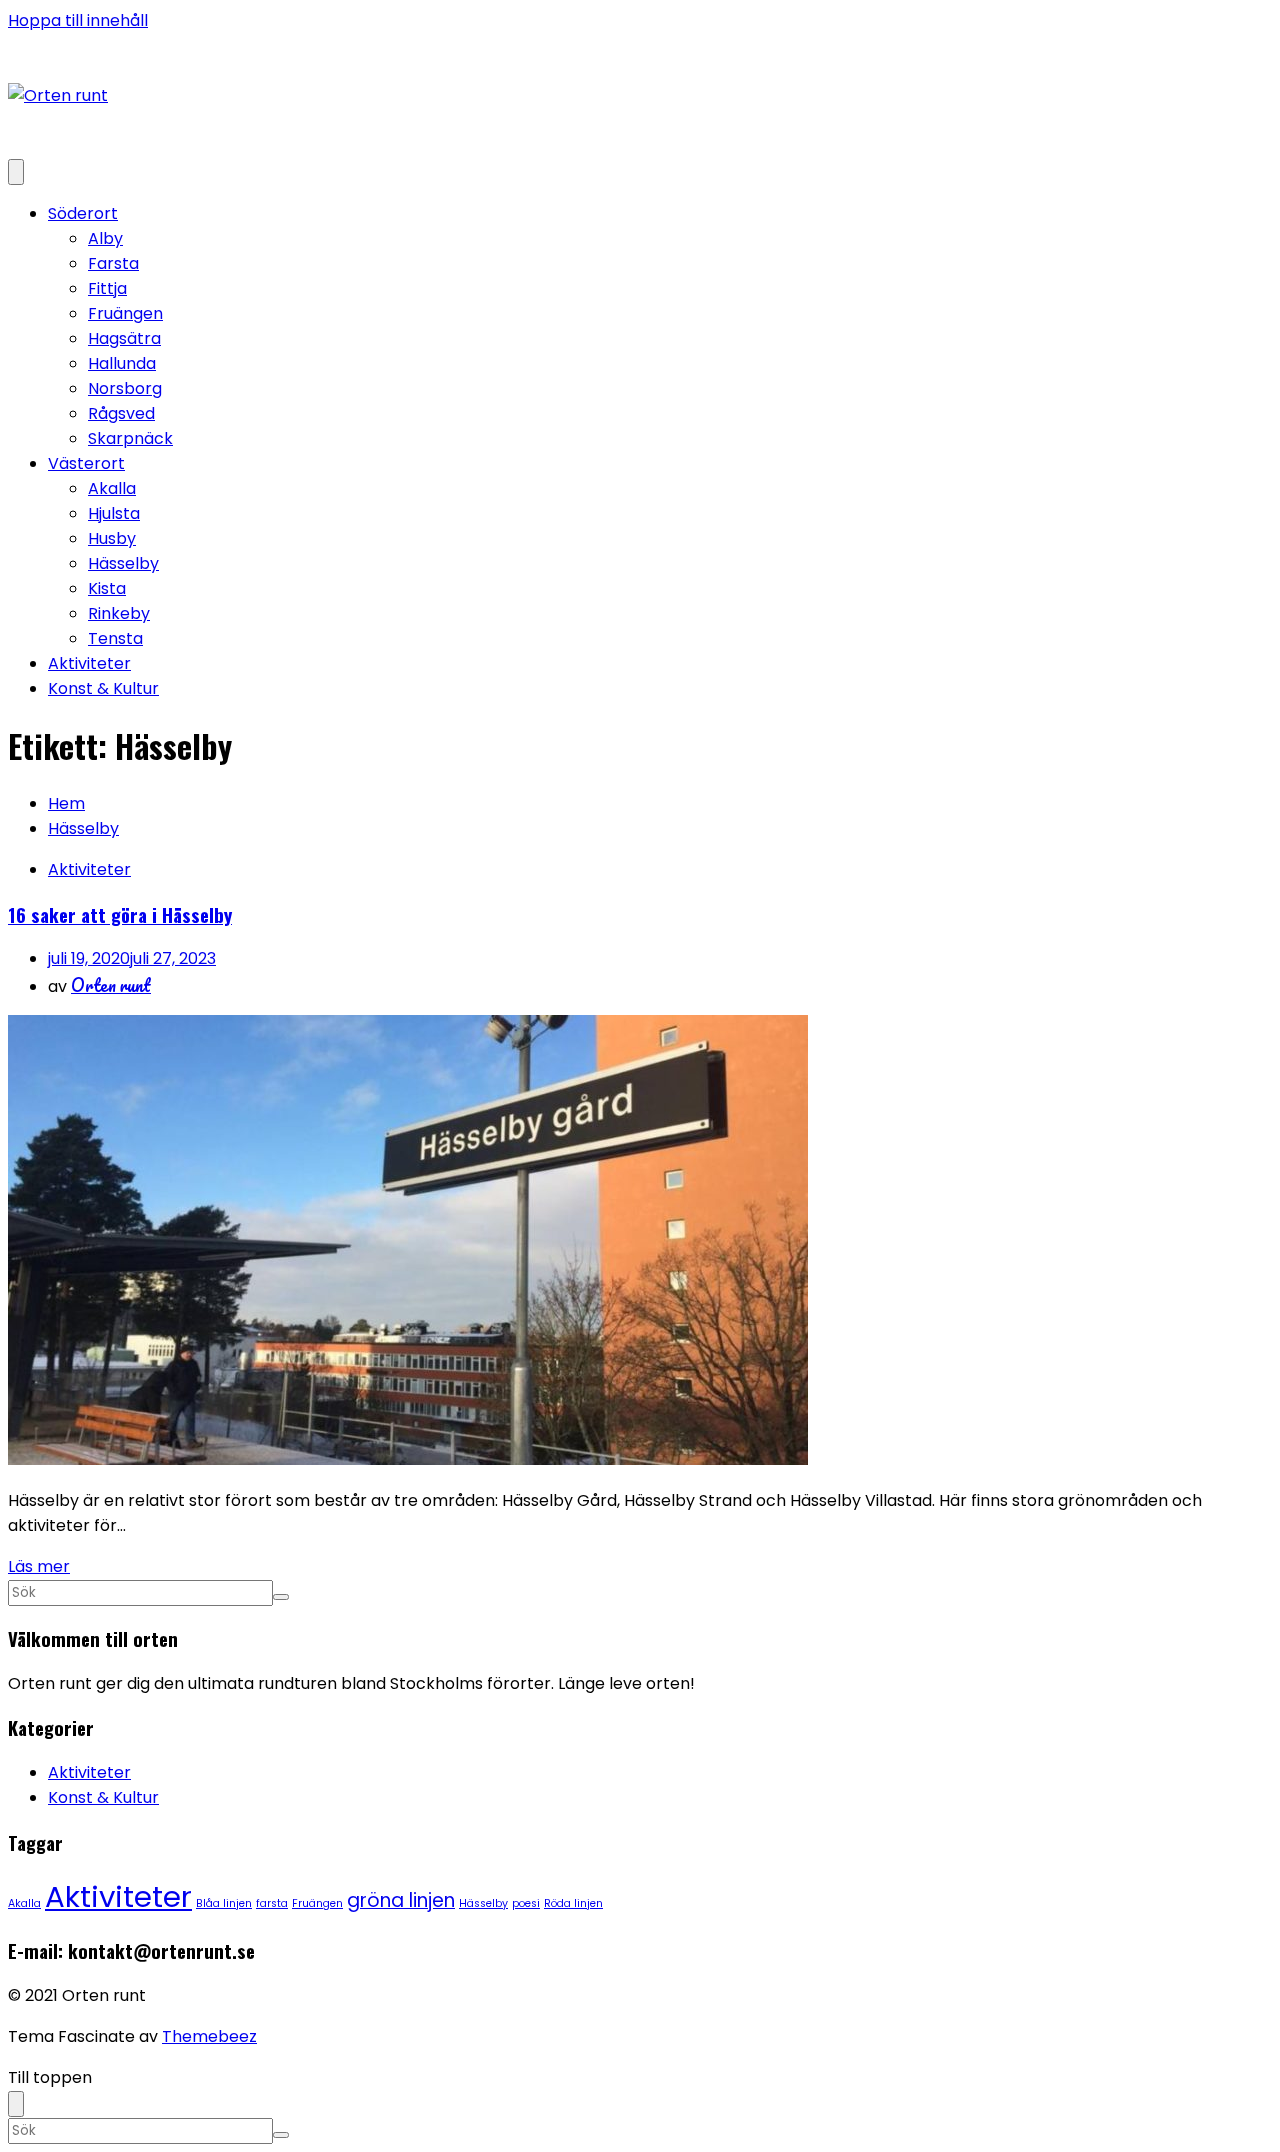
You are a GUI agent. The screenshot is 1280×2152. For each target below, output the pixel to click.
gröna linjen (401, 1900)
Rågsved (121, 413)
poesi (526, 1903)
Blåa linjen (224, 1903)
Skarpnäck (130, 438)
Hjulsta (114, 513)
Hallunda (122, 363)
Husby (112, 538)
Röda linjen (573, 1903)
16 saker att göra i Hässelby (120, 914)
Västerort (86, 463)
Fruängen (125, 313)
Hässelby (123, 563)
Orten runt (111, 985)
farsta (272, 1903)
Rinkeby (119, 613)
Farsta (113, 263)
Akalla (112, 488)
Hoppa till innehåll (78, 20)
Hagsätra (124, 338)
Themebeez (209, 2036)
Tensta (115, 638)
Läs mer (39, 1566)
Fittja (107, 288)
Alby (105, 238)
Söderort (83, 213)
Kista (107, 588)
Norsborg (125, 388)
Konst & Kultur (103, 688)
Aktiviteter (89, 663)
